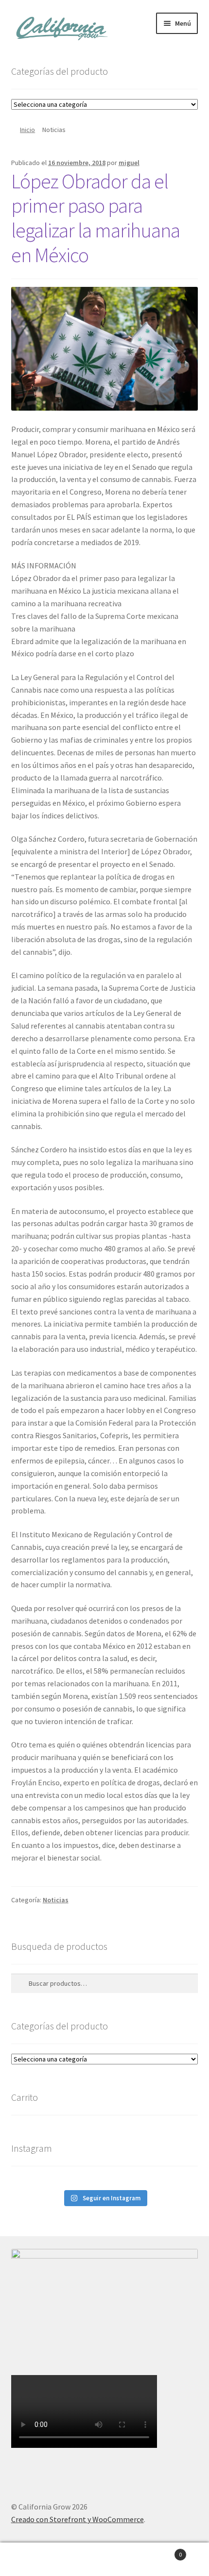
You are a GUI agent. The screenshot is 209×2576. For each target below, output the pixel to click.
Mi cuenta (35, 2559)
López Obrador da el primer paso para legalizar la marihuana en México (96, 218)
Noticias (56, 1900)
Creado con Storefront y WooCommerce (78, 2519)
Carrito (161, 2551)
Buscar (104, 2559)
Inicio (27, 130)
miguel (129, 163)
